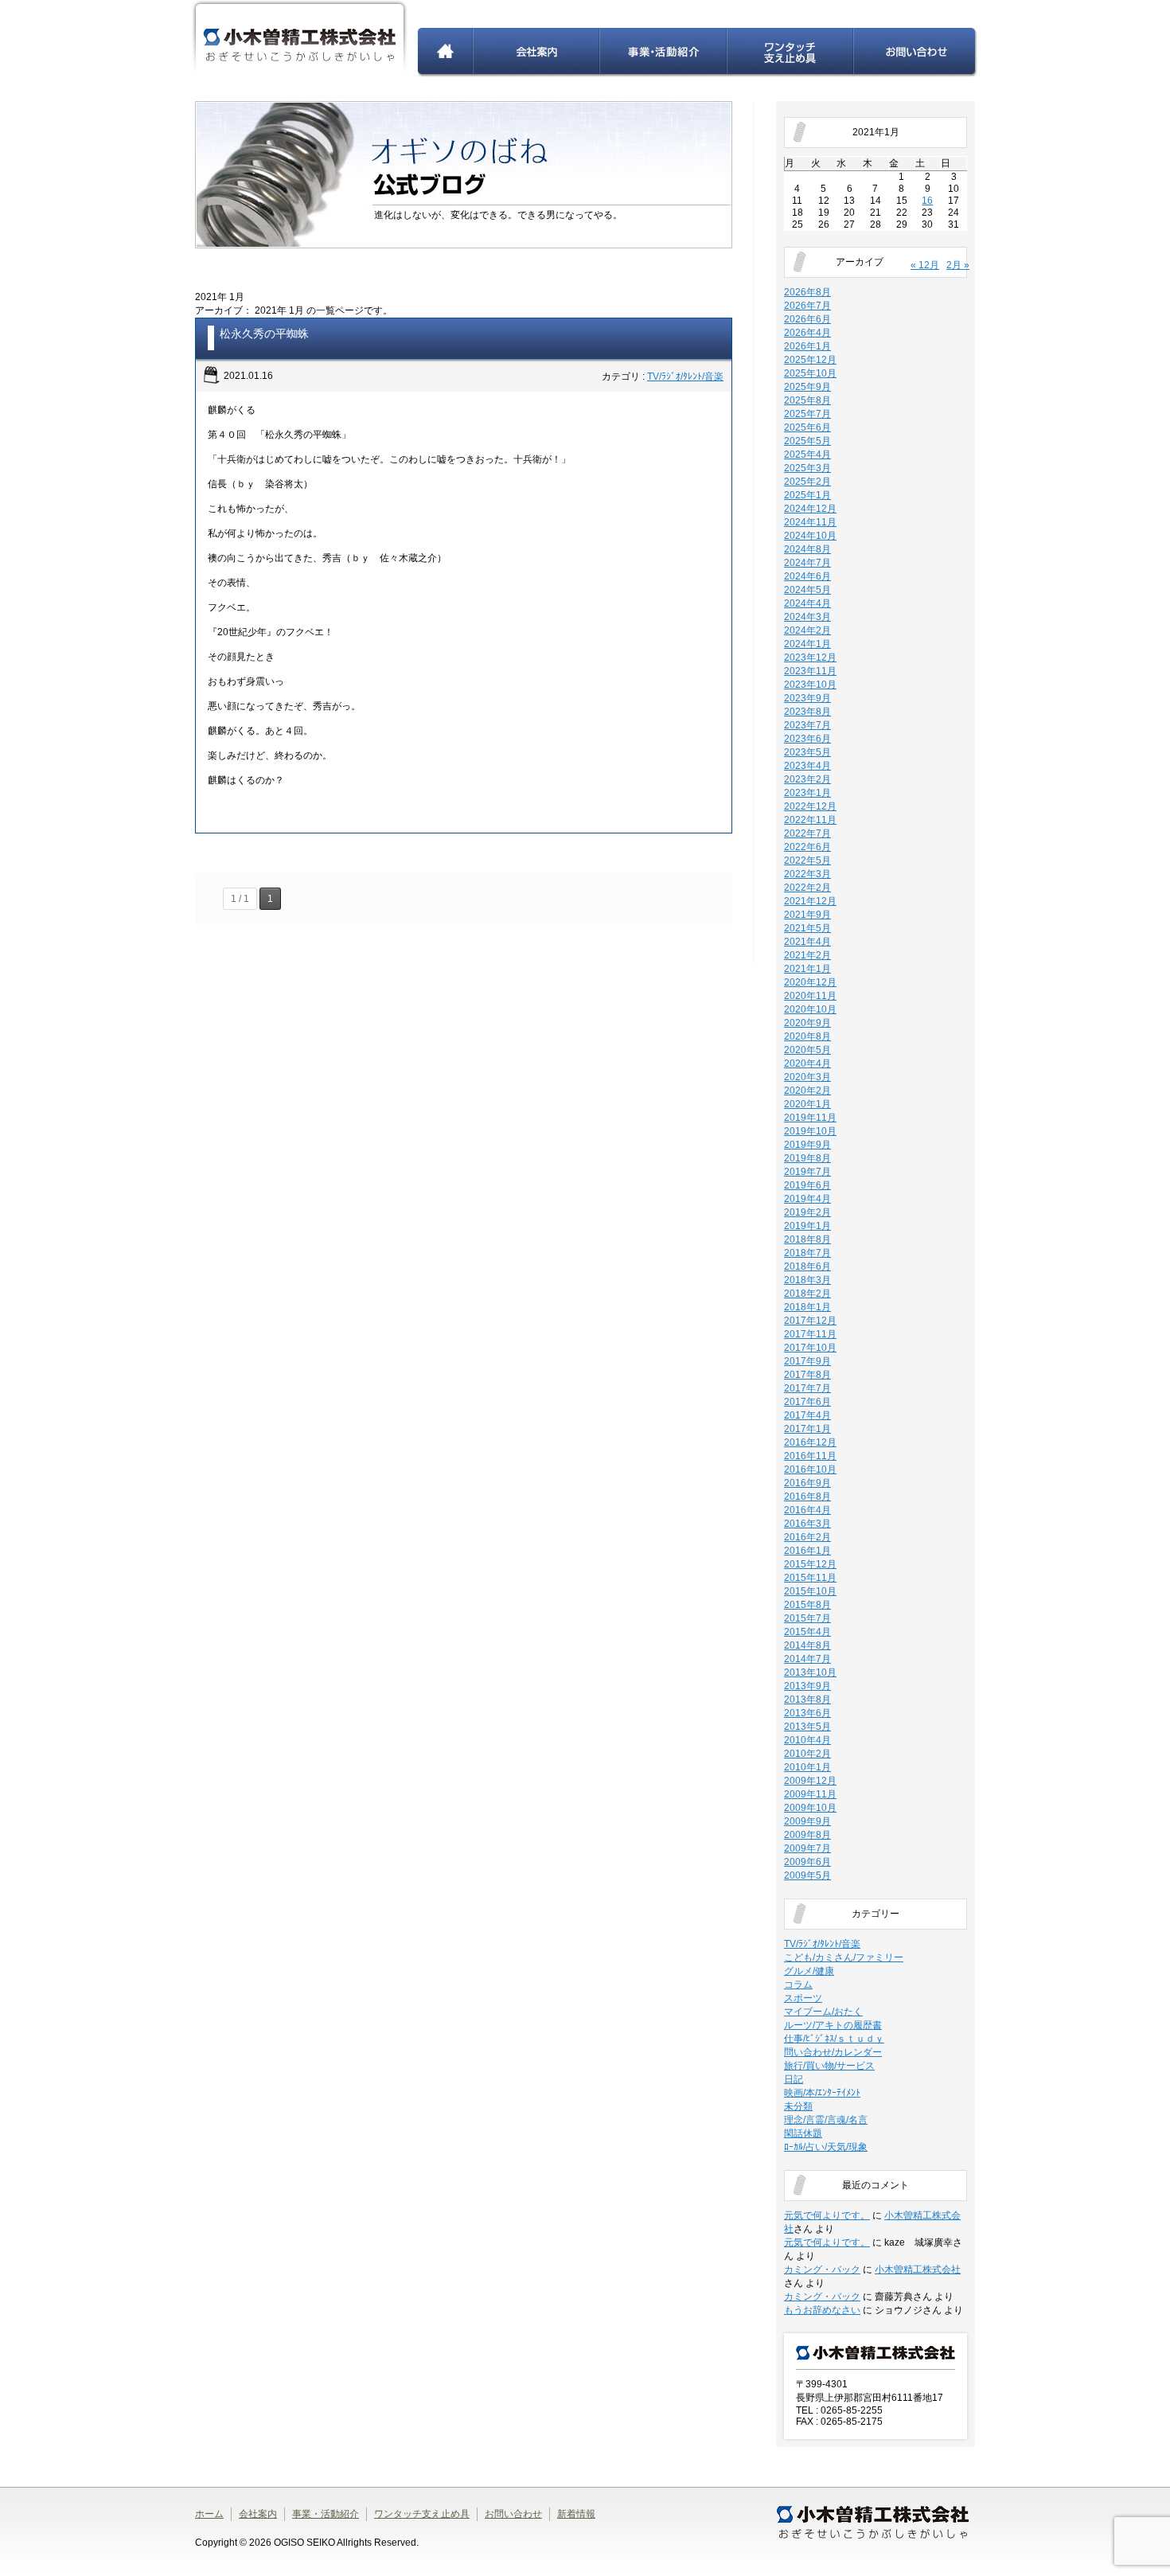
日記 (794, 2079)
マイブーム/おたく (823, 2012)
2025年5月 (807, 441)
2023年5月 (807, 752)
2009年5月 (807, 1875)
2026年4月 (807, 333)
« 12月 (925, 265)
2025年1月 (807, 495)
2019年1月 (807, 1226)
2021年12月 (810, 901)
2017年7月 (807, 1388)
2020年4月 (807, 1064)
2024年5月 (807, 590)
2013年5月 (807, 1727)
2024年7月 (807, 563)
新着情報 (576, 2514)
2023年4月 (807, 766)
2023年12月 (810, 658)
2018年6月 (807, 1267)
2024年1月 (807, 644)
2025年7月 (807, 414)
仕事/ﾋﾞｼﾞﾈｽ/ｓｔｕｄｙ (834, 2039)
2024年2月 (807, 630)
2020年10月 (810, 1009)
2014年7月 (807, 1659)
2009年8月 (807, 1835)
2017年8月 (807, 1375)
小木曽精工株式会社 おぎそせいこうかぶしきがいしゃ (300, 39)
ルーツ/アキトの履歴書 (833, 2025)
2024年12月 (810, 509)
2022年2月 (807, 888)
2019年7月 (807, 1172)
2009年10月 (810, 1808)
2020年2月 (807, 1091)
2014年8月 (807, 1645)
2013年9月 (807, 1686)
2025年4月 (807, 455)
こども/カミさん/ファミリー (844, 1957)
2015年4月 (807, 1632)
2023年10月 (810, 685)
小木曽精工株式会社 (918, 2270)
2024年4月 (807, 603)
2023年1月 (807, 793)
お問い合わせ (916, 53)
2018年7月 (807, 1253)
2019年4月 (807, 1199)
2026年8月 (807, 292)
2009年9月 (807, 1821)
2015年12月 (810, 1564)
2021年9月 (807, 915)
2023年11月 (810, 671)
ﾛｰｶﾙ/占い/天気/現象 (826, 2147)
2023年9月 (807, 698)
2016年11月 (810, 1456)
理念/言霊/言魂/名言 (826, 2120)
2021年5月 (807, 928)
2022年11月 (810, 820)
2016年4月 (807, 1510)
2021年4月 (807, 942)
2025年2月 (807, 482)
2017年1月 (807, 1429)
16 (927, 201)
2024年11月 (810, 522)
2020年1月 (807, 1104)
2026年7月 (807, 306)
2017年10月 (810, 1348)
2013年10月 (810, 1672)
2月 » (958, 265)
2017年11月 (810, 1334)
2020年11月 (810, 996)
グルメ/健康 (809, 1971)
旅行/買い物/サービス (829, 2066)
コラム (798, 1985)
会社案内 (537, 53)
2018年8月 (807, 1239)
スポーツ (803, 1998)
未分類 (798, 2106)
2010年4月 (807, 1740)
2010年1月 (807, 1767)
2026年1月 (807, 346)
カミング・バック (822, 2270)
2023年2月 (807, 779)
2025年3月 (807, 468)
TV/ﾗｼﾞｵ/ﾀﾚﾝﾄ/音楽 (685, 377)
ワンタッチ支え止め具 (791, 53)
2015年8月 (807, 1605)
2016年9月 (807, 1483)
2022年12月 (810, 806)
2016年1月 (807, 1551)
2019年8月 (807, 1158)
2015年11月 (810, 1578)
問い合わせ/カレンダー (833, 2052)
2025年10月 (810, 373)
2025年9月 (807, 387)
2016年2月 (807, 1537)
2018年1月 (807, 1307)
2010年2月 (807, 1754)
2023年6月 (807, 739)
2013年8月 (807, 1700)
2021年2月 (807, 955)
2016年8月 (807, 1497)
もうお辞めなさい (822, 2310)
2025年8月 (807, 400)
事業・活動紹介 (664, 53)
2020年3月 (807, 1077)
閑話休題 (803, 2133)
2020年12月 (810, 982)
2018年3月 (807, 1280)
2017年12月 (810, 1321)
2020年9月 (807, 1023)
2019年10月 (810, 1131)
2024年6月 (807, 576)
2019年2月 (807, 1212)
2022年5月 (807, 861)
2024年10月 (810, 536)
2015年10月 (810, 1591)
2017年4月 (807, 1415)
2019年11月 (810, 1118)
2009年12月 (810, 1781)
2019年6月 (807, 1185)
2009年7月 (807, 1848)
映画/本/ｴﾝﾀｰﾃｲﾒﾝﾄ (822, 2093)
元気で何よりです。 (827, 2215)
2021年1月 (807, 969)
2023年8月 (807, 712)
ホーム (445, 53)
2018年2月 (807, 1294)
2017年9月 (807, 1361)
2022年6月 (807, 847)
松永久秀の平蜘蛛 (264, 334)
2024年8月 (807, 549)
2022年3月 (807, 874)
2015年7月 (807, 1618)
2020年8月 (807, 1036)
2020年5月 (807, 1050)
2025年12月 (810, 360)
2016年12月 (810, 1442)
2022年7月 (807, 833)
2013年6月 (807, 1713)
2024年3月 (807, 617)
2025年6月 (807, 427)
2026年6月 (807, 319)
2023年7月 (807, 725)
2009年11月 (810, 1794)
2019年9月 (807, 1145)
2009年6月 (807, 1862)
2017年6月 (807, 1402)
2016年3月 (807, 1524)
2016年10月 (810, 1469)
